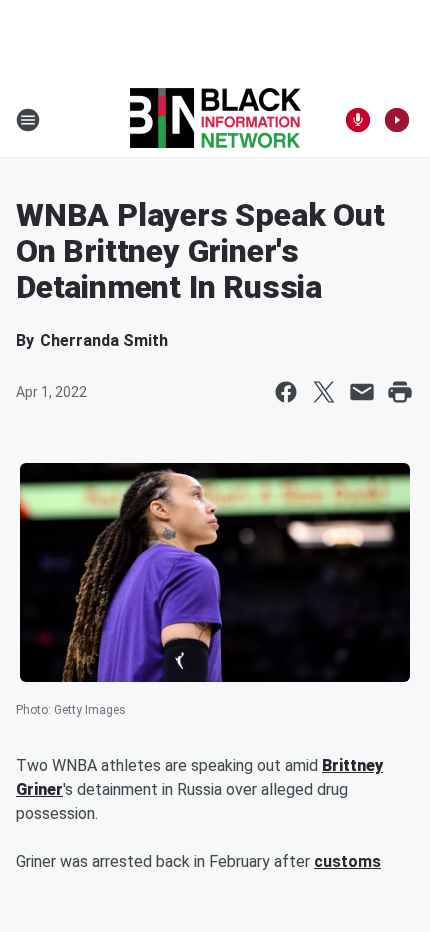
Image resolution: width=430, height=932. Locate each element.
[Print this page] (400, 392)
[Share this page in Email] (362, 392)
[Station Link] (215, 120)
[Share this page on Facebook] (286, 392)
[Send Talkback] (358, 120)
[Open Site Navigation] (28, 120)
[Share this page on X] (324, 392)
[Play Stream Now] (397, 120)
